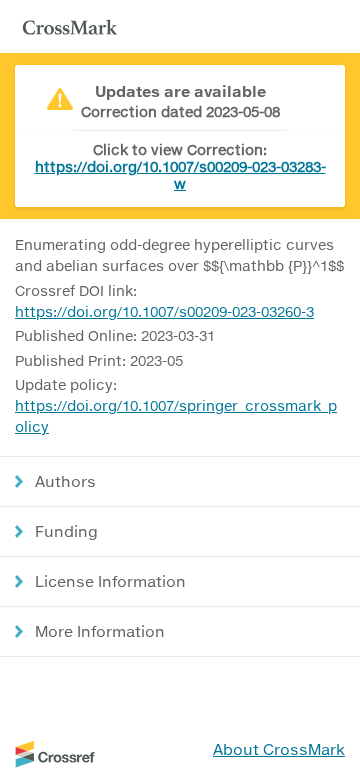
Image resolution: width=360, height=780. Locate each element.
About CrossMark (279, 749)
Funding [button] (66, 531)
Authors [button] (65, 481)
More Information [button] (100, 631)
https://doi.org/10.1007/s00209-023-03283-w (180, 175)
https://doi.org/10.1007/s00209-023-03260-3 (164, 311)
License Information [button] (110, 581)
